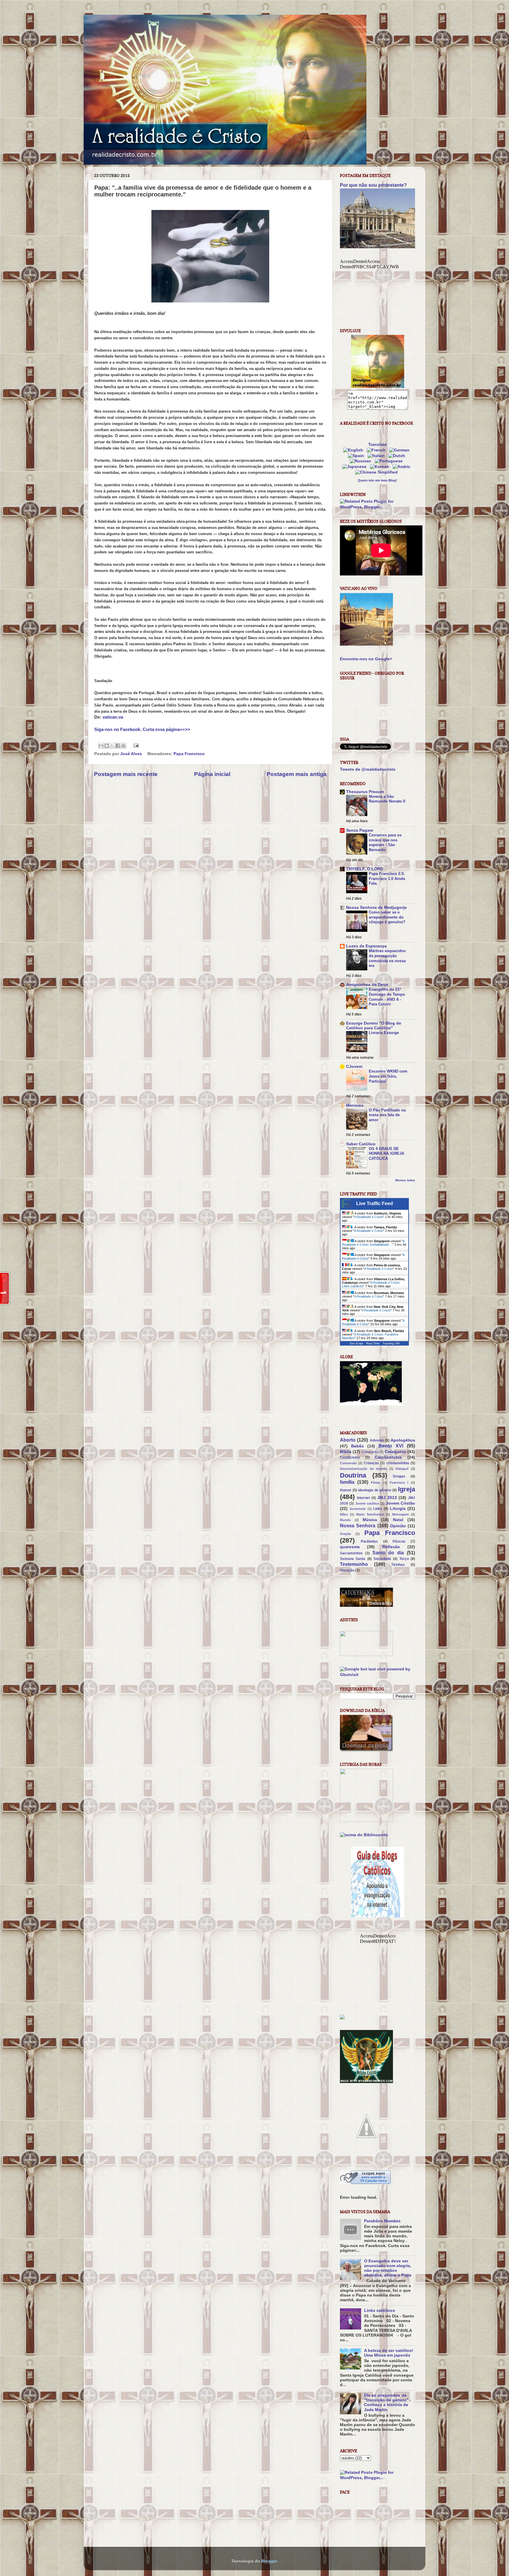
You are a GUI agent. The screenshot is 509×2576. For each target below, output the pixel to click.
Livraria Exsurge (384, 1033)
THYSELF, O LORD (365, 869)
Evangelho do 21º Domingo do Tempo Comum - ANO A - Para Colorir (387, 997)
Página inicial (212, 774)
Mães (344, 1514)
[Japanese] (356, 467)
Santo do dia (388, 1553)
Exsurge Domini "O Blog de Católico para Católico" (374, 1026)
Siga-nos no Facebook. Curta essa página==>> (142, 729)
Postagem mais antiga (297, 774)
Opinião (398, 1526)
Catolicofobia (388, 1457)
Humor (346, 1490)
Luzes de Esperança (366, 946)
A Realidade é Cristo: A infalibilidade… (373, 1243)
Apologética (403, 1440)
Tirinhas (398, 1565)
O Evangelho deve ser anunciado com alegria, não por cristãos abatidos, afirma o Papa (388, 2268)
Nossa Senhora (358, 1526)
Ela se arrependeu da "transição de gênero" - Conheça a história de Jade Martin (388, 2403)
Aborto (348, 1440)
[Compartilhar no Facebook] (118, 746)
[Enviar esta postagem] (135, 746)
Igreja (406, 1489)
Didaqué (402, 1469)
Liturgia (398, 1509)
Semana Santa (353, 1559)
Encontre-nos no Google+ (366, 659)
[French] (377, 450)
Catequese (395, 1452)
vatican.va (113, 717)
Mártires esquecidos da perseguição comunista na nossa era (387, 958)
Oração (346, 1534)
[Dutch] (398, 456)
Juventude (358, 1509)
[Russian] (362, 461)
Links (378, 1509)
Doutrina (353, 1475)
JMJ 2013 (387, 1498)
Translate (377, 445)
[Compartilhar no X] (112, 746)
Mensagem (400, 1514)
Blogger (269, 2561)
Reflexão (391, 1547)
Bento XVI (391, 1446)
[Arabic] (403, 467)
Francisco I (399, 1483)
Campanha (370, 1452)
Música (370, 1520)
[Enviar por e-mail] (101, 746)
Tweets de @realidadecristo (368, 769)
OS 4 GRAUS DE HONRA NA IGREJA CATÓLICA (386, 1154)
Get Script (356, 1343)
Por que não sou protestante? (373, 185)
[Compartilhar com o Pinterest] (123, 746)
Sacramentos (351, 1553)
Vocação (347, 1570)
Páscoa (399, 1541)
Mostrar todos (405, 1180)
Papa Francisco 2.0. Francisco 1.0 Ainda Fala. (387, 878)
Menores (355, 1105)
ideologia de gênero (375, 1490)
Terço (404, 1559)
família (347, 1482)
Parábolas (369, 1541)
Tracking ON (391, 1343)
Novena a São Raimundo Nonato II (387, 799)
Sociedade (382, 1559)
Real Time (373, 1343)
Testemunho (354, 1564)
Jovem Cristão (400, 1503)
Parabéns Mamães (382, 2221)
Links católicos (380, 2311)
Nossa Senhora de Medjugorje (376, 908)
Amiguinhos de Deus (367, 985)
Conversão (348, 1463)
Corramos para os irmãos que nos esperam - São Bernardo (385, 842)
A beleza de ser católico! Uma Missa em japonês (389, 2353)
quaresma (350, 1547)
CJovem (354, 1067)
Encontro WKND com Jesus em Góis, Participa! (388, 1076)
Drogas (399, 1476)
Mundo (345, 1520)
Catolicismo (350, 1457)
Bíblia (346, 1452)
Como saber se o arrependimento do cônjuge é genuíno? (387, 917)
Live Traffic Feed (375, 1203)
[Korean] (381, 467)
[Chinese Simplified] (378, 472)
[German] (400, 450)
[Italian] (377, 456)
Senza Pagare (360, 830)
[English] (354, 450)
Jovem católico (367, 1503)
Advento (377, 1440)
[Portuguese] (390, 461)
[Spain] (357, 456)
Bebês (357, 1446)
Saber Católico (361, 1144)
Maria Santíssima (370, 1514)
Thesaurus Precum (365, 792)
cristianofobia (398, 1463)
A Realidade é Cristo (368, 1217)
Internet (363, 1498)
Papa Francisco (189, 754)
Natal (398, 1520)
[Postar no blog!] (107, 746)
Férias (376, 1483)
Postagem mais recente (126, 774)
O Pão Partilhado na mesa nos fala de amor (387, 1115)
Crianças (371, 1463)
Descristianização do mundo (363, 1469)
